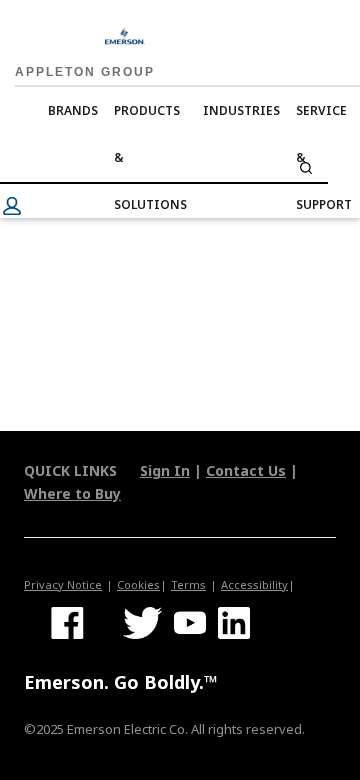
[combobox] (164, 168)
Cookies (138, 584)
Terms (188, 584)
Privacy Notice (63, 584)
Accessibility (254, 584)
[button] (12, 206)
